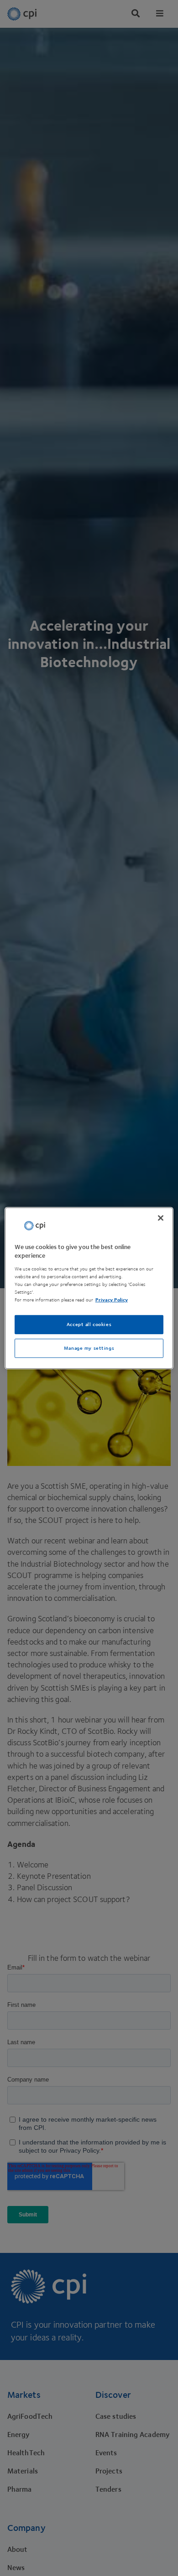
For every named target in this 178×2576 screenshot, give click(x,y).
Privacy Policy (112, 1300)
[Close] (161, 1218)
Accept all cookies (89, 1324)
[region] (89, 1288)
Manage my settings (89, 1348)
